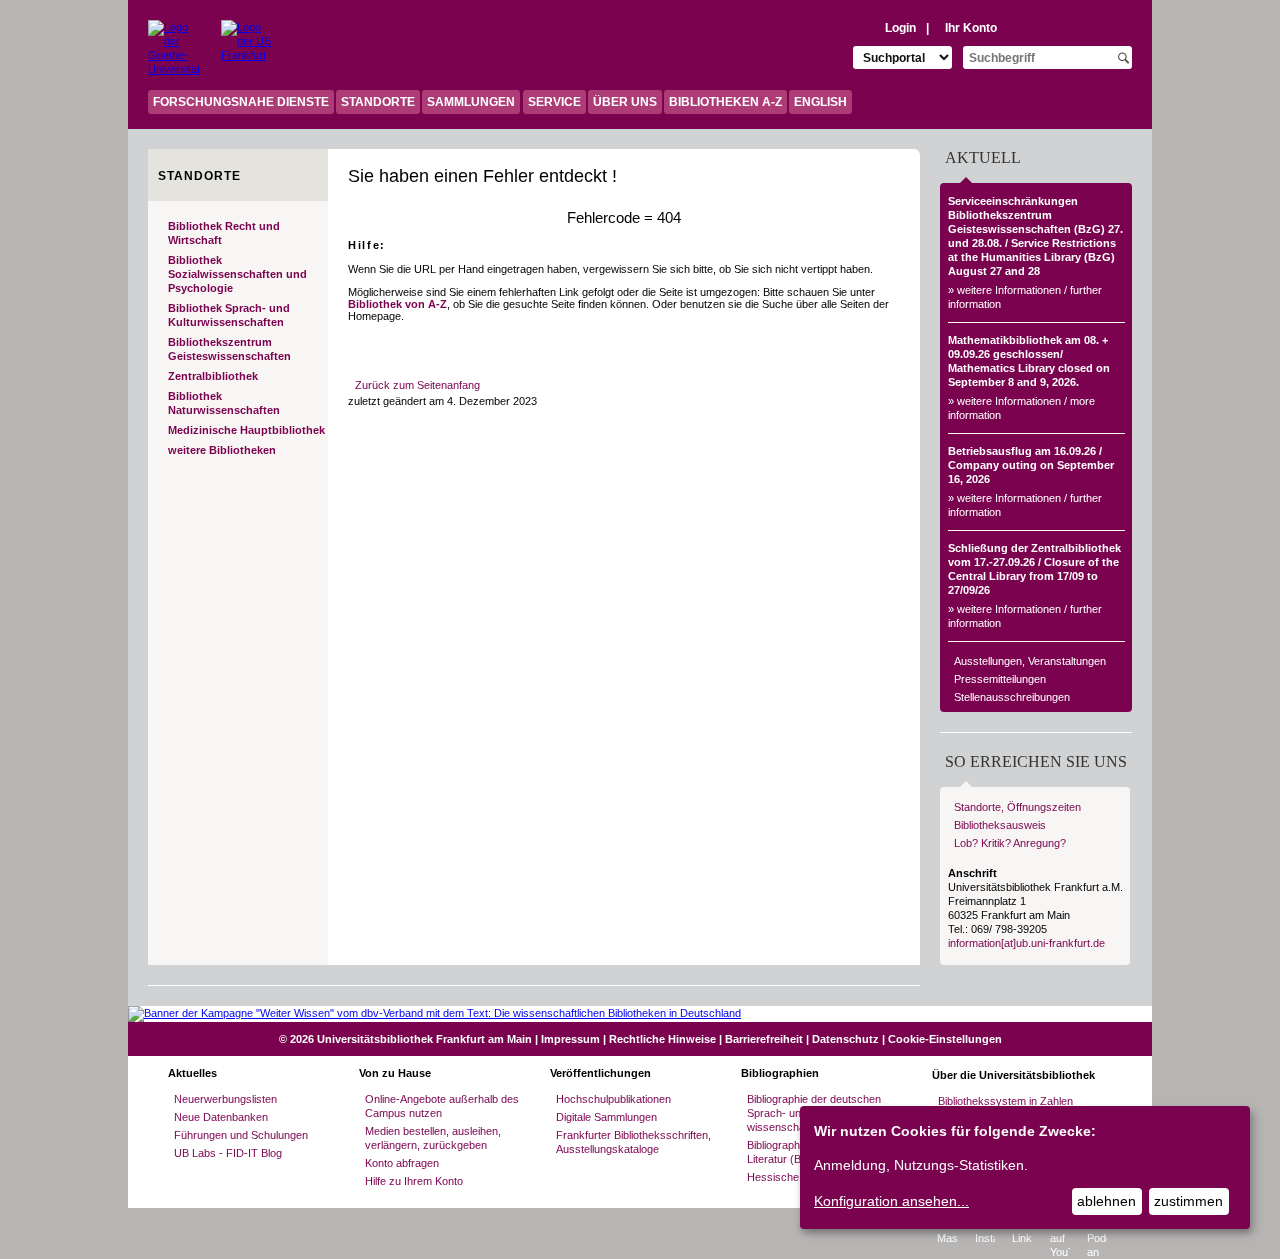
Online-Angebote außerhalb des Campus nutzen (442, 1106)
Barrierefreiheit (764, 1039)
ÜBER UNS (625, 102)
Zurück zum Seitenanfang (417, 385)
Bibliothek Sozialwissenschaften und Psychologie (237, 274)
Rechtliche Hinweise (662, 1039)
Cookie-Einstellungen (945, 1039)
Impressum (570, 1039)
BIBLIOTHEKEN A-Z (725, 102)
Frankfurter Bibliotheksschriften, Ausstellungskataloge (633, 1142)
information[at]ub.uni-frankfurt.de (1026, 943)
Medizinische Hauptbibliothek (246, 430)
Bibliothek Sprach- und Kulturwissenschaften (229, 315)
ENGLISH (820, 102)
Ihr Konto (971, 28)
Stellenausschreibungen (1012, 697)
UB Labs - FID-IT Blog (228, 1153)
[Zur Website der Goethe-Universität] (172, 45)
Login (900, 28)
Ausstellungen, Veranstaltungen (1030, 661)
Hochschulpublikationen (613, 1099)
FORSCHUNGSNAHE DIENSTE (241, 102)
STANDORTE (378, 102)
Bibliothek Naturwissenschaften (224, 403)
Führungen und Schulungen (241, 1135)
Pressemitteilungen (1000, 679)
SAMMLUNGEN (471, 102)
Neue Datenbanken (221, 1117)
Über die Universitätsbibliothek (1013, 1075)
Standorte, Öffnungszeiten (1017, 807)
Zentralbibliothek (213, 376)
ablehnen (1106, 1201)
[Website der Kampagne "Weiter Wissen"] (640, 1013)
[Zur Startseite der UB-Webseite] (247, 45)
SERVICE (554, 102)
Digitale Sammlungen (606, 1117)
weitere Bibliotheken (222, 450)
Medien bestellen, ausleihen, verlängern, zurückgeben (433, 1138)
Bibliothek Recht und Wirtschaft (224, 233)
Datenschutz (845, 1039)
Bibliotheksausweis (1000, 825)
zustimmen (1188, 1201)
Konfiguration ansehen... (891, 1201)
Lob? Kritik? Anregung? (1010, 843)
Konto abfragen (402, 1163)
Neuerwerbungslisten (225, 1099)
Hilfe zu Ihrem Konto (414, 1181)
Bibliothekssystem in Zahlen (1005, 1101)
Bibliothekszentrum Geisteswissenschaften (229, 349)
